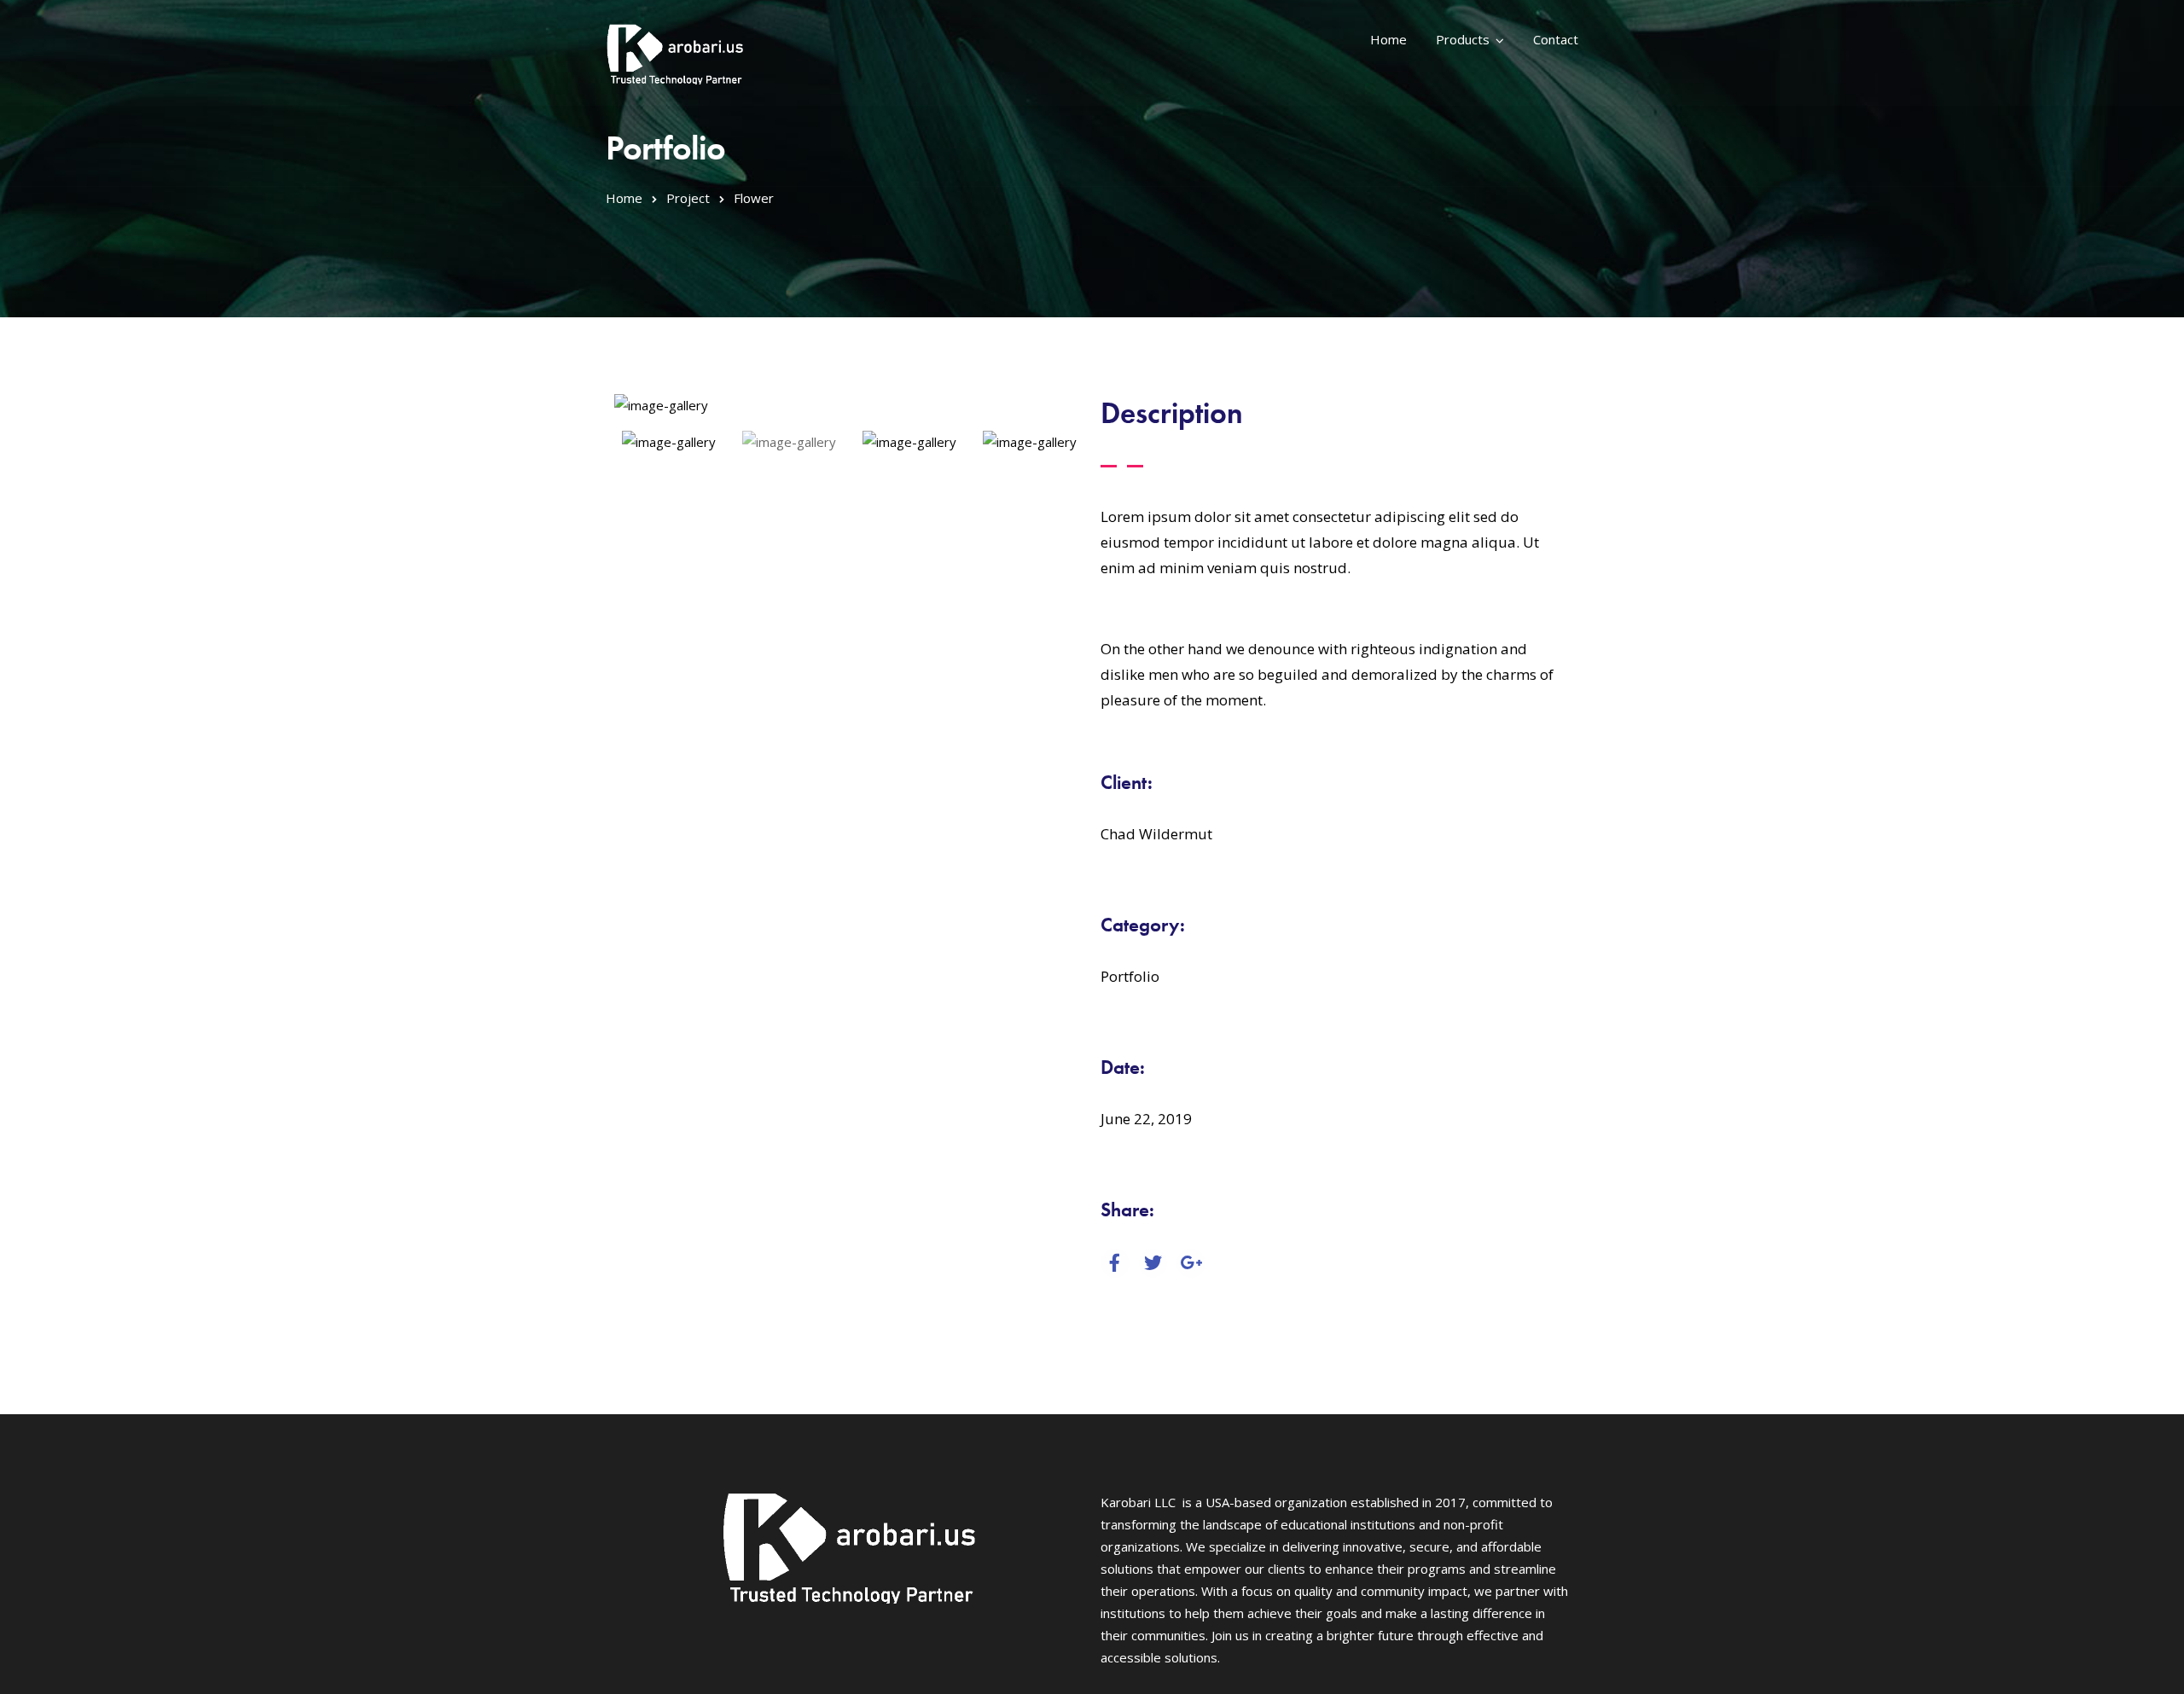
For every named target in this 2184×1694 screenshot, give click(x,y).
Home (1388, 39)
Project (688, 198)
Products (1463, 39)
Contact (1556, 39)
